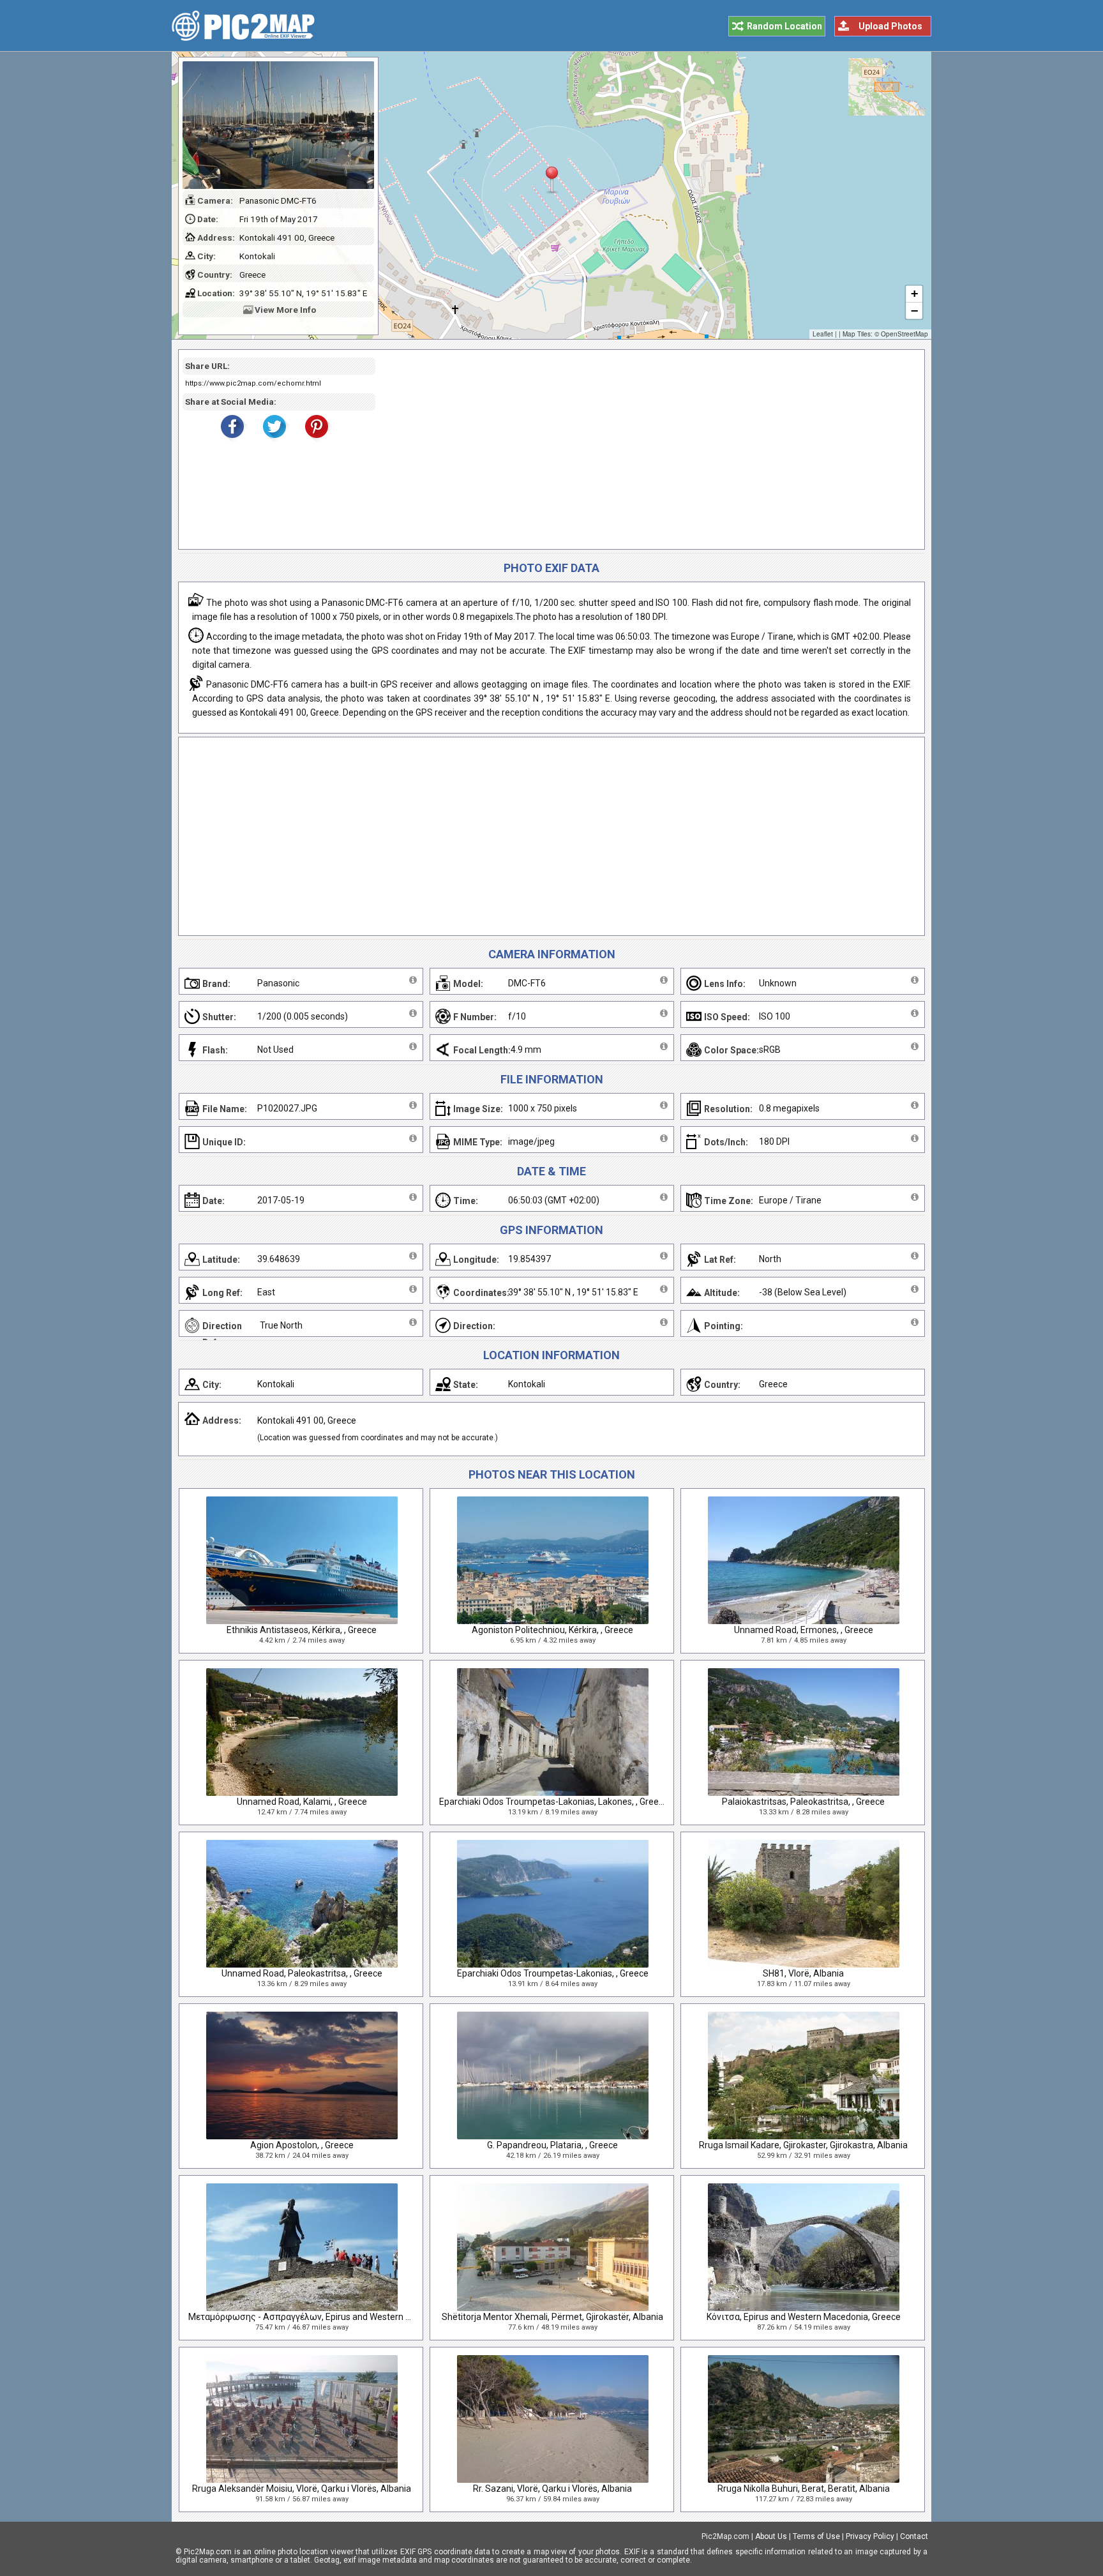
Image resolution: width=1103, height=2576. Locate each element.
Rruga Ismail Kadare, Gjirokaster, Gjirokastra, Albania (803, 2145)
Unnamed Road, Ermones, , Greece (804, 1630)
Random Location (784, 26)
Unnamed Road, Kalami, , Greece (302, 1802)
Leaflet (823, 334)
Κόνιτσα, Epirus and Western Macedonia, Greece (804, 2317)
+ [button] (914, 293)
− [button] (914, 311)
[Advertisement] (645, 449)
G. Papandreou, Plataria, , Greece (552, 2145)
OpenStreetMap (904, 334)
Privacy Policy (870, 2536)
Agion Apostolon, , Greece (302, 2145)
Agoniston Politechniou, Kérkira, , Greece (552, 1630)
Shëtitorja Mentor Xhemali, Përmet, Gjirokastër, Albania (552, 2317)
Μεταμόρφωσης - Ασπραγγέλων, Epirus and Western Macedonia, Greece (335, 2317)
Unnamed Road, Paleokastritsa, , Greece (302, 1973)
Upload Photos (890, 26)
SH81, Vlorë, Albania (803, 1973)
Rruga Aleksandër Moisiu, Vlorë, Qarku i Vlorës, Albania (302, 2489)
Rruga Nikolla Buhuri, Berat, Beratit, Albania (804, 2489)
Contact (914, 2536)
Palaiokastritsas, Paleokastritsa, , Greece (803, 1802)
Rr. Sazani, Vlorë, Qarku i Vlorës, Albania (552, 2489)
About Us (771, 2536)
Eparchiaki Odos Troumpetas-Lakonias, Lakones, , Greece (554, 1802)
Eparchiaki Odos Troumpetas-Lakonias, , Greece (553, 1973)
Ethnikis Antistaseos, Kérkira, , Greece (302, 1630)
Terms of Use (816, 2536)
